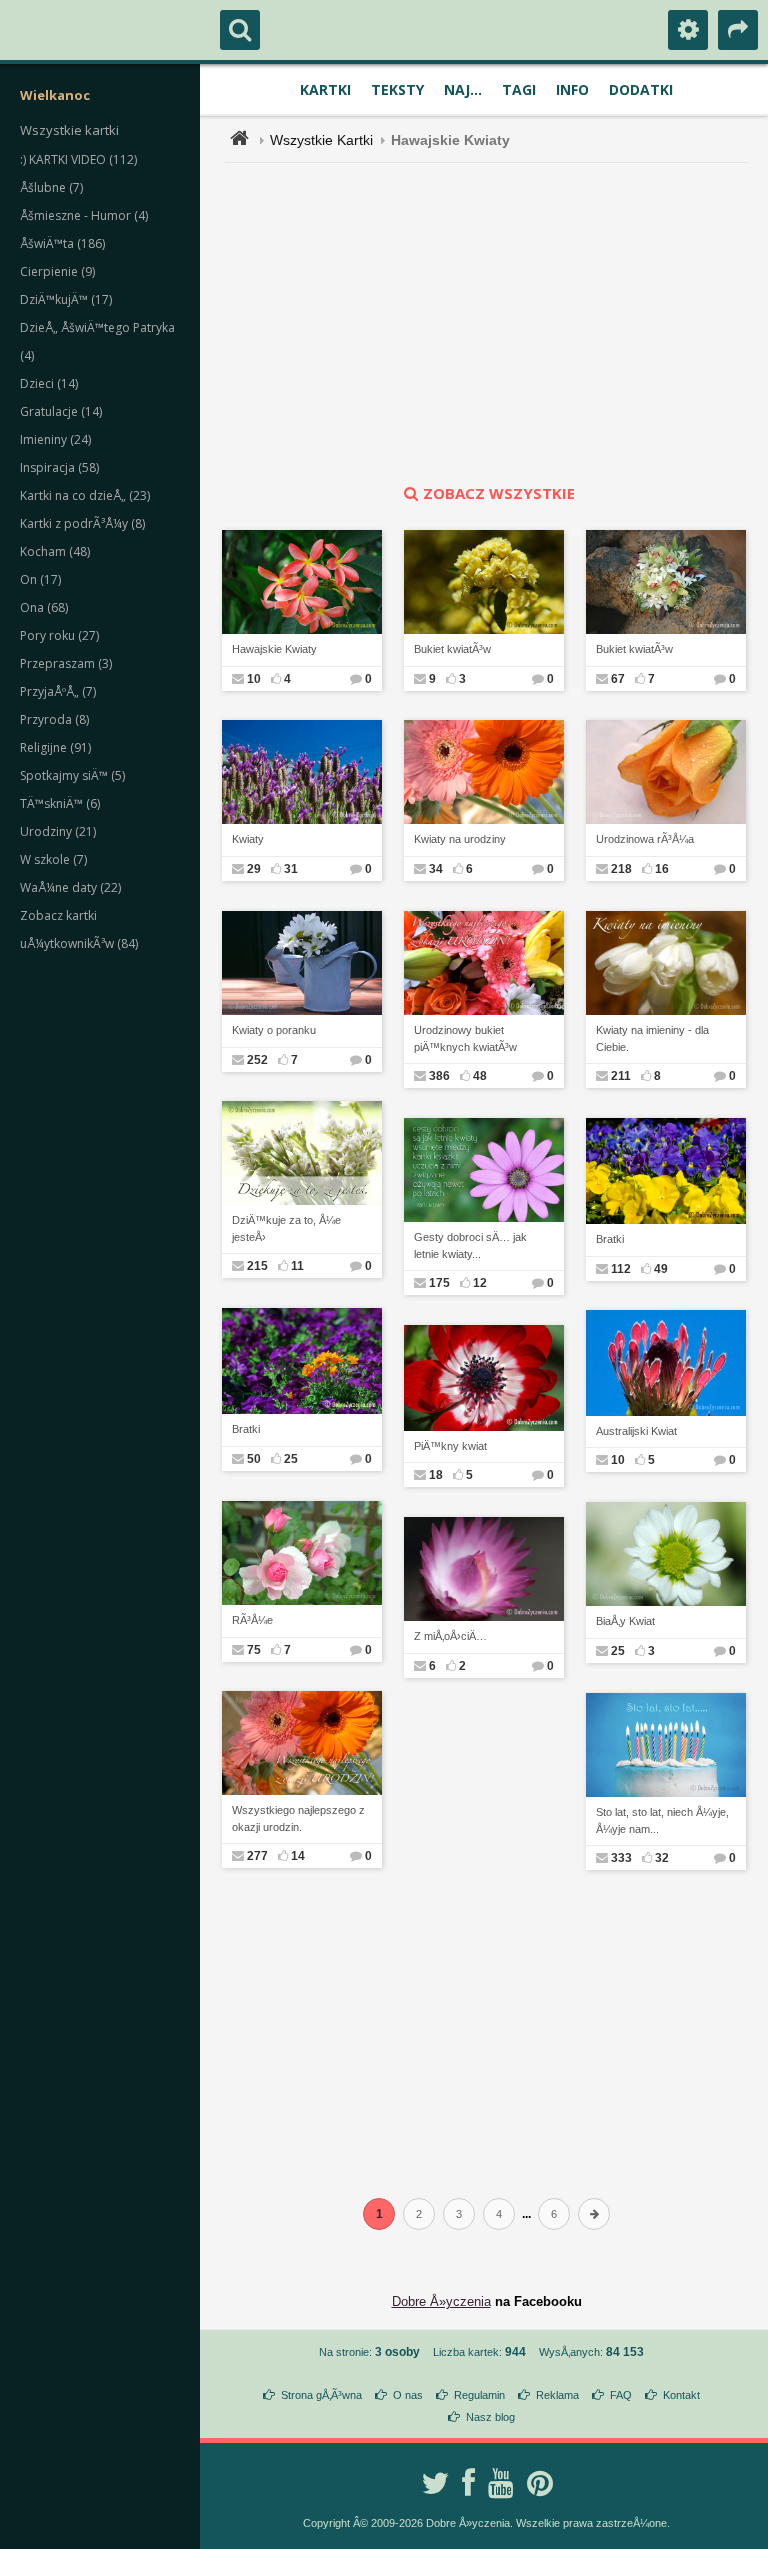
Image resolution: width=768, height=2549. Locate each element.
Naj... (463, 89)
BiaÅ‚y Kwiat (625, 1621)
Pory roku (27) (59, 635)
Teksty (397, 89)
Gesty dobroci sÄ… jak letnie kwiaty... (470, 1245)
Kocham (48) (55, 551)
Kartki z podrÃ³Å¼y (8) (82, 523)
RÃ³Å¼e (252, 1620)
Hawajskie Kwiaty (274, 649)
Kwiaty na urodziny (460, 839)
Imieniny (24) (55, 439)
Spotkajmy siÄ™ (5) (72, 775)
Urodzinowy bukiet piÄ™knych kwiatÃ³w (465, 1038)
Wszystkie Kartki (321, 140)
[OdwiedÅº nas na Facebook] (468, 2483)
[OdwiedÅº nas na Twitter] (435, 2483)
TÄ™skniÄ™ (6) (60, 803)
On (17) (40, 579)
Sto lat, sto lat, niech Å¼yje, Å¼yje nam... (662, 1820)
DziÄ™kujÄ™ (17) (66, 299)
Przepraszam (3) (66, 663)
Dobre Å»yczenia (441, 2301)
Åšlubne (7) (51, 187)
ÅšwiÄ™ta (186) (62, 243)
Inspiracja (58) (59, 467)
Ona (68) (44, 607)
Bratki (610, 1239)
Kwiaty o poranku (274, 1030)
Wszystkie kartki (69, 130)
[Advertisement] (498, 323)
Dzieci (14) (49, 383)
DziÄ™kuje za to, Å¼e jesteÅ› (286, 1228)
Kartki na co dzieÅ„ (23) (85, 495)
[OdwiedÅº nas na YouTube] (501, 2483)
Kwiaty (248, 839)
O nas (408, 2395)
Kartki (325, 89)
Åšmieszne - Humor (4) (84, 215)
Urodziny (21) (58, 831)
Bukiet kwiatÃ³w (452, 649)
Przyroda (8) (54, 719)
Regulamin (479, 2395)
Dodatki (641, 89)
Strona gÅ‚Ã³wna (321, 2395)
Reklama (557, 2395)
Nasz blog (490, 2417)
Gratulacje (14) (61, 411)
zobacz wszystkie (499, 493)
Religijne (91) (55, 747)
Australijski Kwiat (636, 1431)
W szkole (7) (53, 859)
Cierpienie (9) (57, 271)
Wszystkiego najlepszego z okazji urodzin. (298, 1818)
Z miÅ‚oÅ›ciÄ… (450, 1636)
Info (572, 89)
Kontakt (681, 2395)
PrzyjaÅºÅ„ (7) (58, 691)
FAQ (621, 2395)
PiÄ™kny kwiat (450, 1446)
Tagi (519, 89)
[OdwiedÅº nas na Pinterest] (540, 2483)
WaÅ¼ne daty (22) (70, 887)
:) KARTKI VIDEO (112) (78, 159)
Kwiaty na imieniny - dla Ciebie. (652, 1038)
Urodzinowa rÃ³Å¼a (645, 839)
